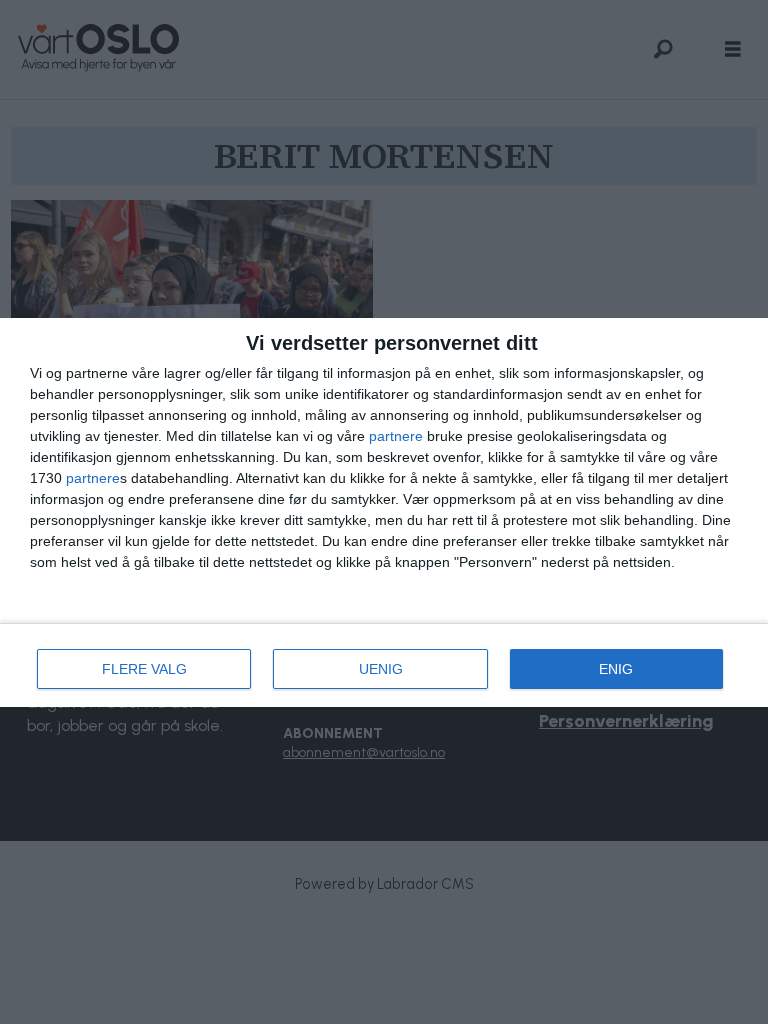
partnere (396, 436)
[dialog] (384, 512)
